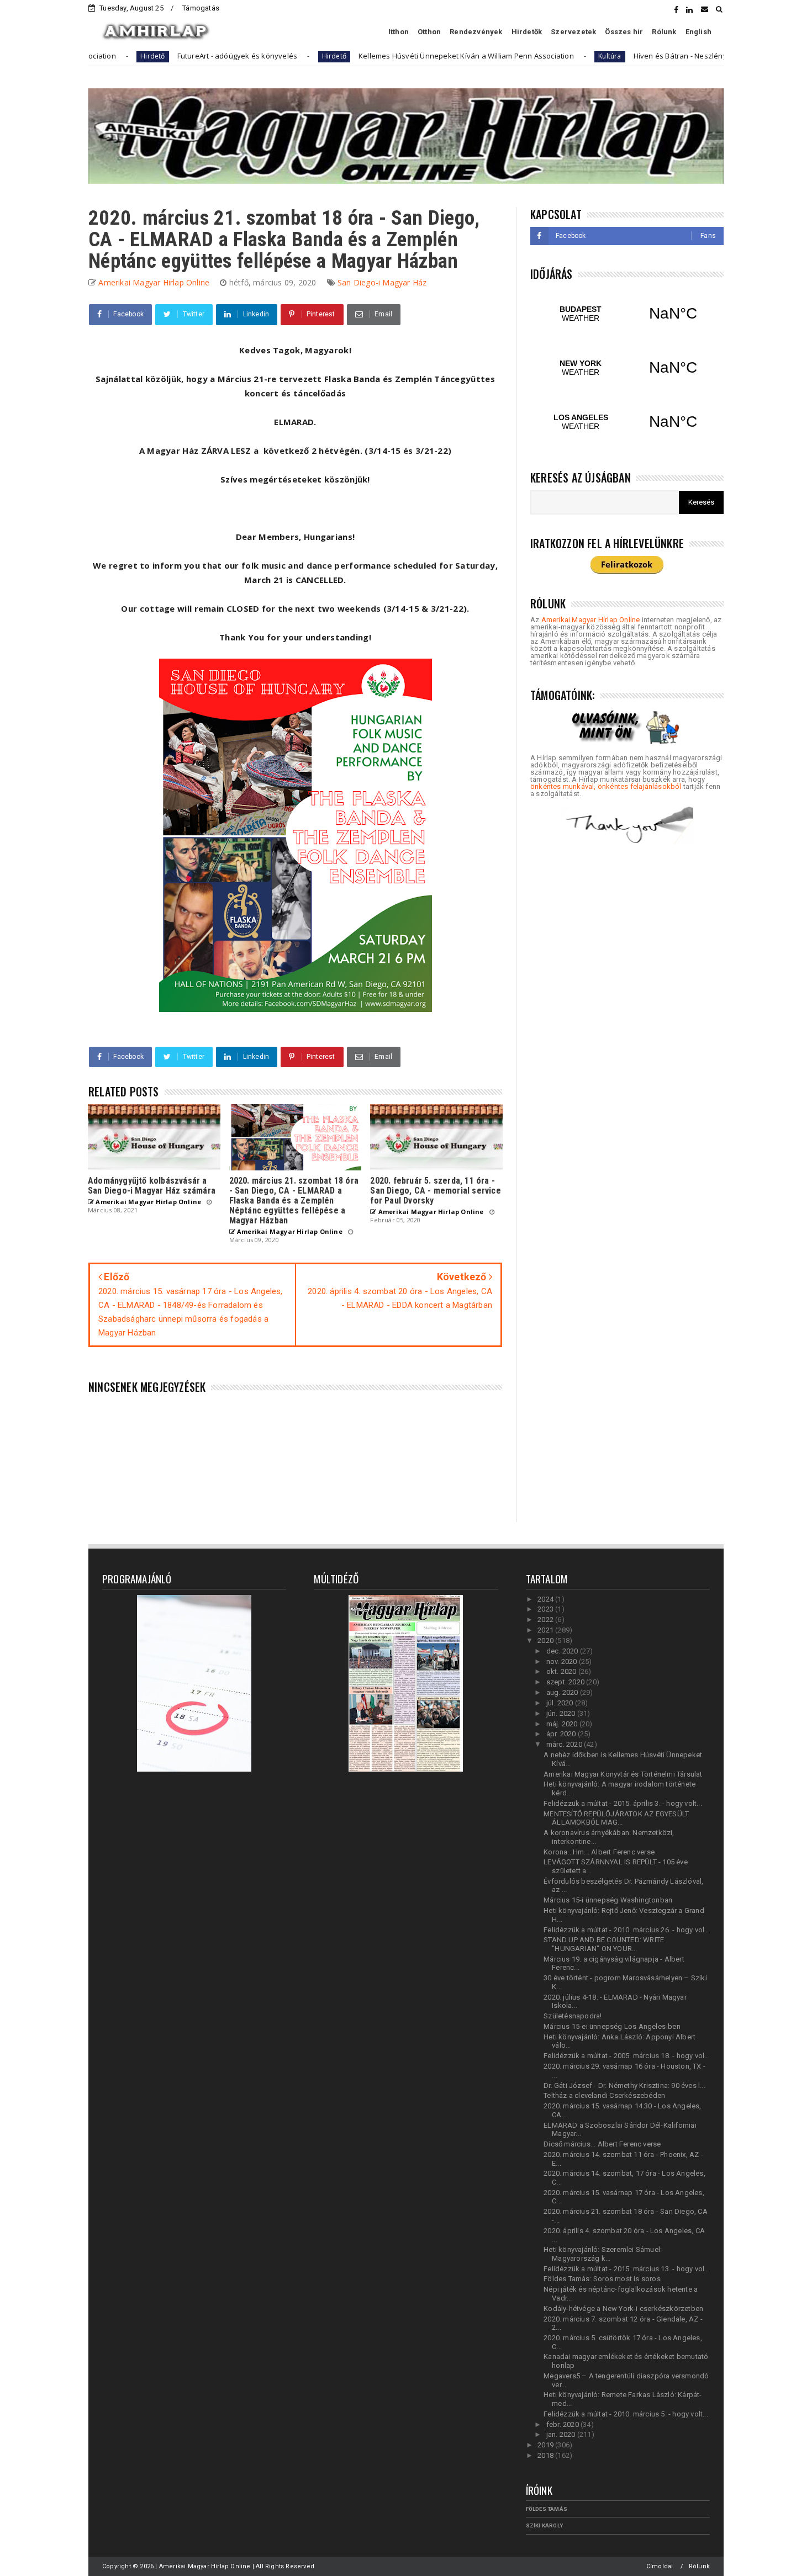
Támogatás (201, 8)
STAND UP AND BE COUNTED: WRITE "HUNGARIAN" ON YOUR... (604, 1944)
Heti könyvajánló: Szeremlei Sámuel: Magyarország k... (603, 2254)
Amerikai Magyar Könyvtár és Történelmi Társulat (623, 1774)
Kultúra (518, 56)
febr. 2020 (563, 2424)
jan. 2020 (562, 2434)
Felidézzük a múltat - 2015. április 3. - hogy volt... (623, 1803)
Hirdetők (527, 32)
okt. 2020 (562, 1671)
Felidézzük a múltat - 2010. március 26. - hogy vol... (627, 1930)
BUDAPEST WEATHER (627, 314)
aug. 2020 (563, 1692)
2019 (546, 2445)
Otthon (429, 32)
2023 (546, 1609)
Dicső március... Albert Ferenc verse (602, 2144)
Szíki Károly (544, 2525)
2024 (546, 1599)
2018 (546, 2455)
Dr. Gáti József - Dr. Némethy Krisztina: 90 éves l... (624, 2085)
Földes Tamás (547, 2509)
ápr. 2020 (562, 1734)
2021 (546, 1630)
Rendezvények (476, 32)
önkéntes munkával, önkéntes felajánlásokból (606, 786)
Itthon (399, 32)
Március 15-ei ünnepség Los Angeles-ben (612, 2026)
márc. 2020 (565, 1744)
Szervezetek (573, 32)
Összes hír (624, 32)
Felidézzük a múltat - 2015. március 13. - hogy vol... (627, 2269)
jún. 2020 (562, 1713)
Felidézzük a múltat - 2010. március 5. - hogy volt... (626, 2414)
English (698, 32)
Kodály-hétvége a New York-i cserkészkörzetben (623, 2309)
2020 (546, 1641)
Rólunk (664, 32)
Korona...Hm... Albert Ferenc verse (599, 1852)
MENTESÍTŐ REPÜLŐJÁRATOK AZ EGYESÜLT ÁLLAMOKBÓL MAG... (616, 1818)
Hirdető (242, 56)
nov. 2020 (563, 1661)
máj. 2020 (563, 1724)
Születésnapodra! (573, 2016)
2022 (546, 1620)
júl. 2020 (561, 1703)
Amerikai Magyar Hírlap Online (591, 620)
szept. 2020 (566, 1682)
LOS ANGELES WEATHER (627, 422)
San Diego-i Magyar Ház (382, 282)
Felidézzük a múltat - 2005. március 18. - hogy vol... (627, 2056)
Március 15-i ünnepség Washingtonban (608, 1900)
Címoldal (660, 2566)
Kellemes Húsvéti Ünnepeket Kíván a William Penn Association (374, 56)
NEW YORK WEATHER (627, 368)
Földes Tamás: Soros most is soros (602, 2279)
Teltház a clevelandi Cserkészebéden (604, 2095)
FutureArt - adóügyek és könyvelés (145, 56)
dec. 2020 (563, 1651)
